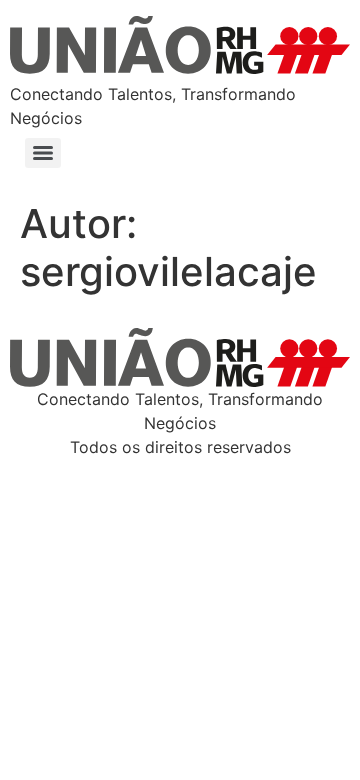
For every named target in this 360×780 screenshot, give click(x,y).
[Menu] (43, 153)
